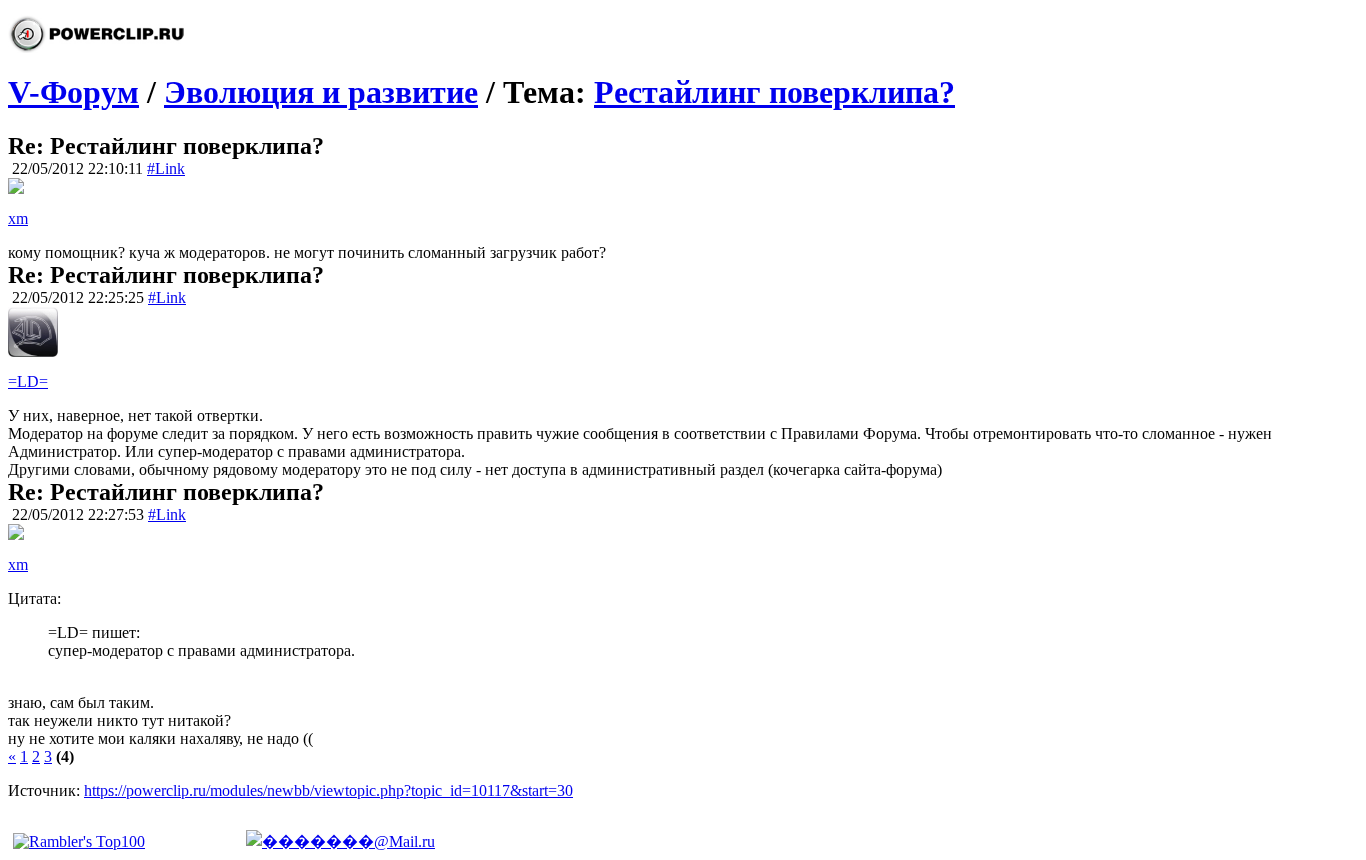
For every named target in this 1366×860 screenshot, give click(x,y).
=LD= (28, 381)
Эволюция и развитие (321, 92)
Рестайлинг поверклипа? (774, 92)
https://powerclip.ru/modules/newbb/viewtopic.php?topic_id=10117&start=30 (328, 790)
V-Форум (73, 92)
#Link (166, 168)
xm (18, 218)
